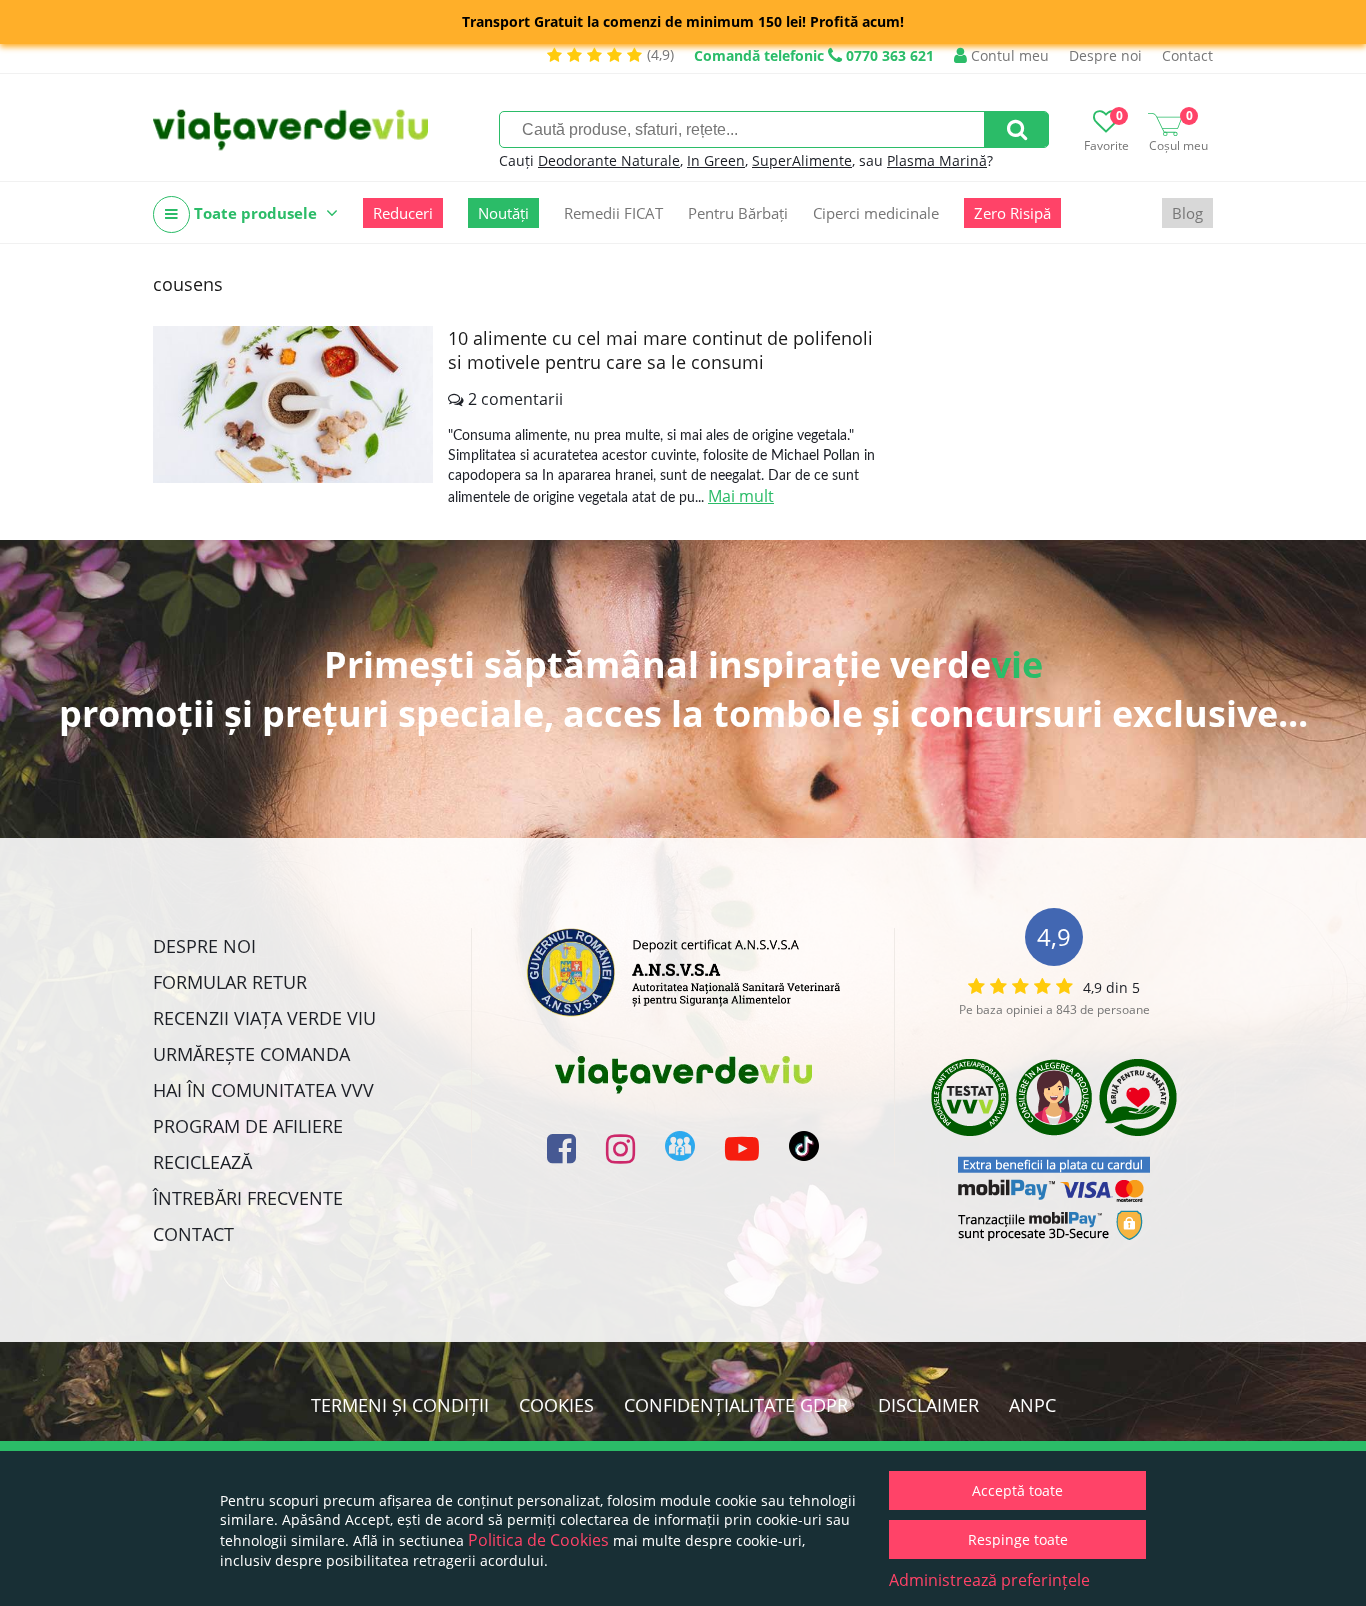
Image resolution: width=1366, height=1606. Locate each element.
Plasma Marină (937, 160)
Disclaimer (928, 1405)
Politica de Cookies (538, 1540)
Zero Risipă (1012, 213)
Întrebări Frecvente (248, 1198)
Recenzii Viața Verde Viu (264, 1018)
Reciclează (202, 1162)
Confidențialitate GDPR (736, 1405)
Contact (1187, 55)
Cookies (556, 1405)
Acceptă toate (1017, 1490)
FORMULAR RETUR (230, 982)
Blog (1187, 213)
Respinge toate (1018, 1539)
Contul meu (1008, 55)
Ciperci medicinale (876, 213)
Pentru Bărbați (738, 213)
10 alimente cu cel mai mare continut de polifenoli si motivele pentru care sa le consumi (660, 350)
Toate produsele (255, 213)
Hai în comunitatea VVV (263, 1090)
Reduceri (403, 213)
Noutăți (503, 213)
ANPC (1032, 1405)
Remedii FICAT (613, 213)
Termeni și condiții (400, 1405)
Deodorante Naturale (609, 160)
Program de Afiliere (248, 1126)
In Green (716, 160)
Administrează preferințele (989, 1580)
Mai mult (741, 496)
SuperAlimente (802, 160)
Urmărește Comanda (251, 1054)
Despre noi (1105, 55)
